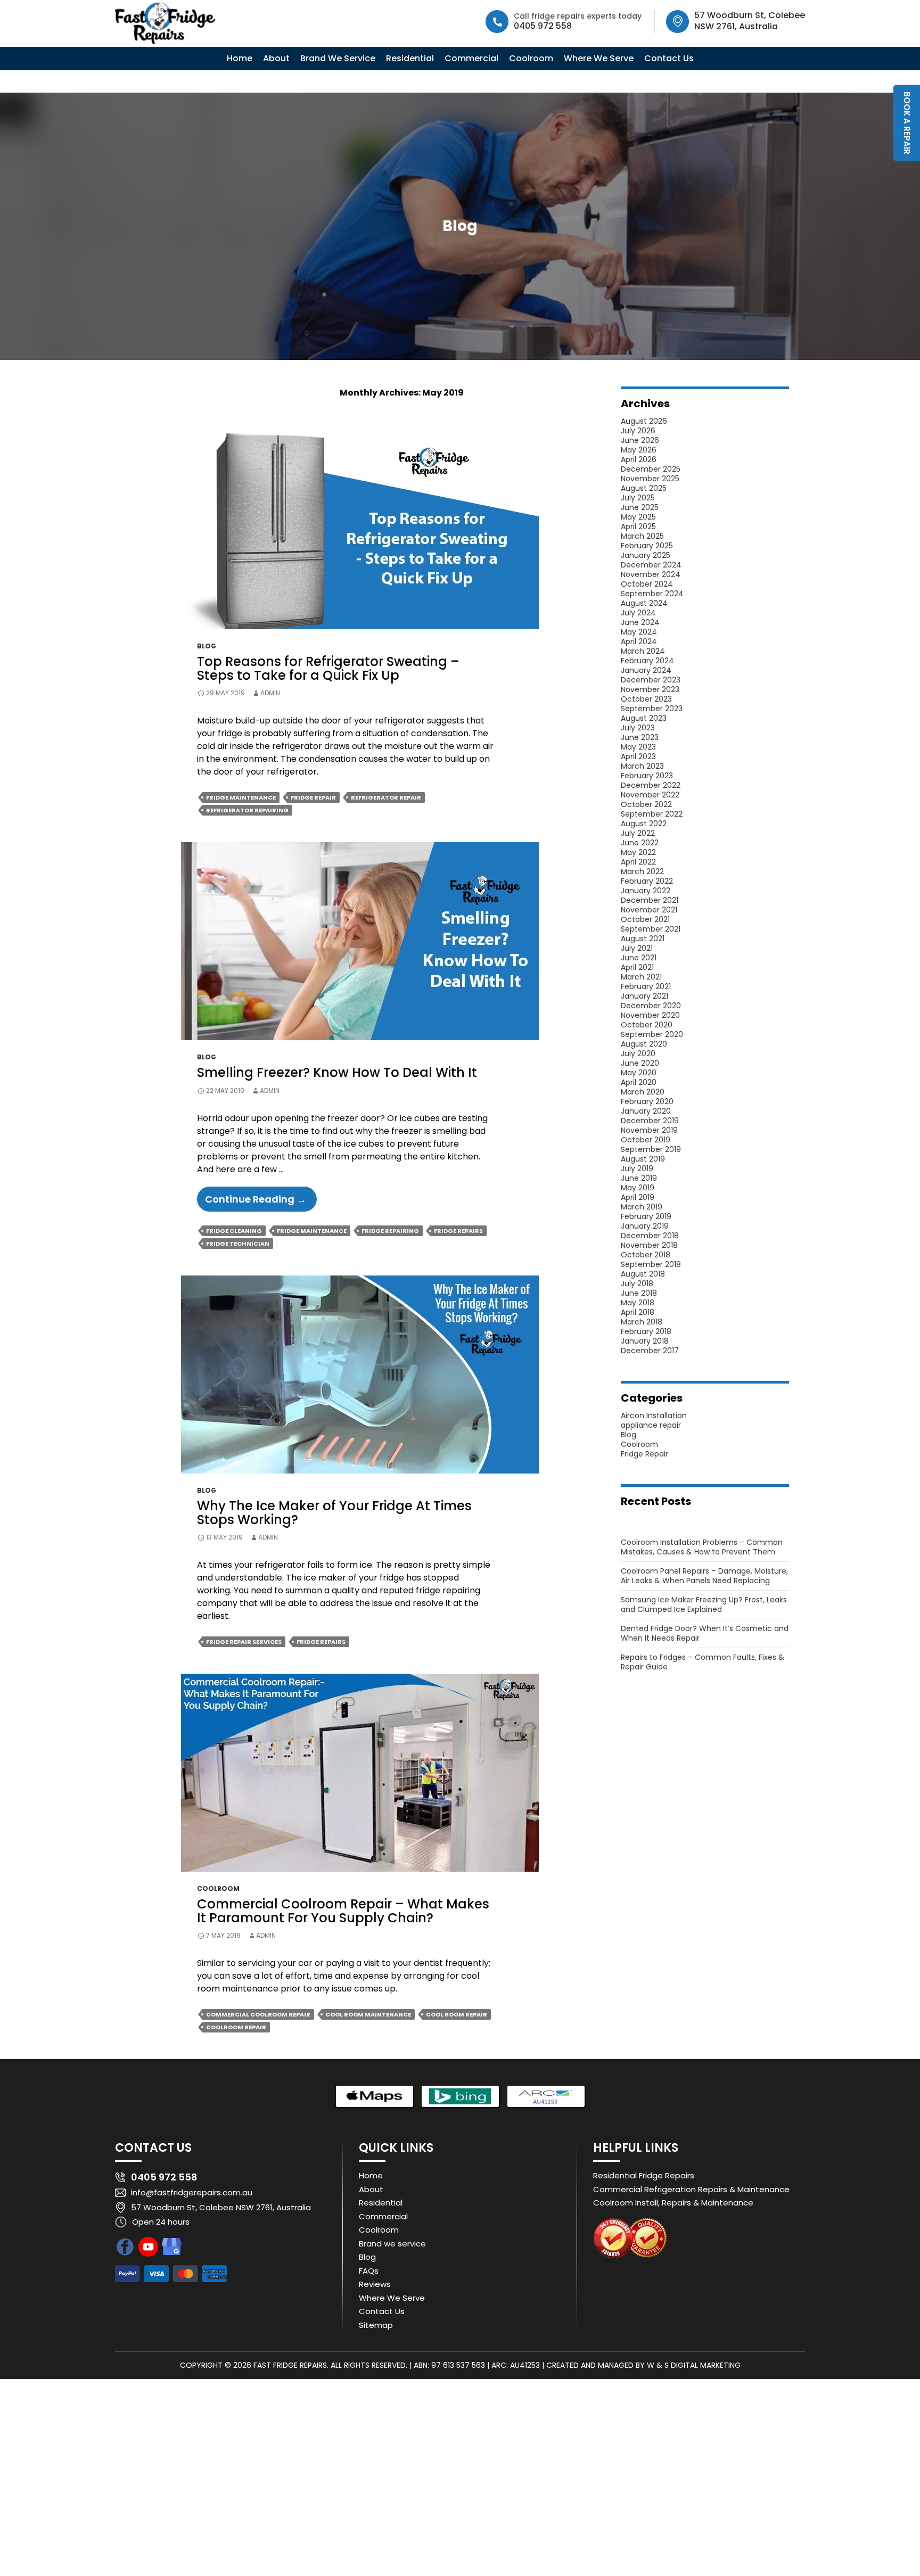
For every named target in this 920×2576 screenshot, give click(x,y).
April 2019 (638, 1197)
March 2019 (642, 1207)
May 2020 (639, 1073)
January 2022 (646, 891)
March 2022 (642, 871)
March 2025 (642, 536)
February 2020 (647, 1101)
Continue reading (261, 1202)
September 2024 (652, 594)
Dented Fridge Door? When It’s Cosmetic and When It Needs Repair (705, 1633)
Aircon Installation (654, 1415)
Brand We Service (338, 58)
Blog (207, 646)
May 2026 (639, 450)
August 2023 (644, 718)
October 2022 (646, 804)
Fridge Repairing (390, 1231)
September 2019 (651, 1149)
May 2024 (639, 632)
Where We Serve (599, 58)
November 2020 (650, 1015)
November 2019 (649, 1130)
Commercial (471, 58)
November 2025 (650, 479)
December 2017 (650, 1351)
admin (270, 693)
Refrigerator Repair (386, 797)
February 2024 (647, 661)
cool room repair (457, 2014)
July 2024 (638, 613)
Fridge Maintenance (241, 797)
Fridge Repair (313, 797)
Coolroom (531, 58)
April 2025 (638, 526)
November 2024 (651, 574)
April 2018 (638, 1312)
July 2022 (638, 833)
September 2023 (652, 709)
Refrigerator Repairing (247, 810)
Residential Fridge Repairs (644, 2175)
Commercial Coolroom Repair (258, 2014)
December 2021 (650, 900)
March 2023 (642, 766)
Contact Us (669, 58)
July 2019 (637, 1168)
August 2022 (644, 824)
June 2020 (640, 1063)
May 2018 (638, 1303)
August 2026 (644, 421)
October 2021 (645, 919)
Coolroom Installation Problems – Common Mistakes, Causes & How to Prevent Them (702, 1547)
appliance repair (651, 1425)
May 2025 (638, 517)
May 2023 (638, 747)
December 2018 (650, 1236)
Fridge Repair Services (244, 1642)
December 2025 (651, 469)
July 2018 (637, 1283)
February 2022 (647, 881)
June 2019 (639, 1178)
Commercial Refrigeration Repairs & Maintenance (691, 2189)
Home (240, 58)
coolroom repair (236, 2027)
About (276, 58)
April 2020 (639, 1082)
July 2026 (638, 431)
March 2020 (643, 1092)
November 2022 (650, 795)
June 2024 (640, 622)
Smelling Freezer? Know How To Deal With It (337, 1072)
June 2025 (640, 507)
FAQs (369, 2271)
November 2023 (650, 689)
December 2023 (651, 680)
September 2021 (651, 929)
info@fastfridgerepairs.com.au (192, 2192)
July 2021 (637, 948)
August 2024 (644, 603)
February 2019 (646, 1216)
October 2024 (647, 584)
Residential (410, 58)
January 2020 (646, 1111)
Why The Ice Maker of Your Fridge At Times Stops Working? (334, 1513)
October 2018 (646, 1255)
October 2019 (646, 1140)
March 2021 (641, 977)
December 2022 (651, 785)
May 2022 (638, 852)
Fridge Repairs (458, 1231)
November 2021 (649, 910)
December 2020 (651, 1006)
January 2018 (645, 1341)
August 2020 (644, 1044)
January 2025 (646, 555)
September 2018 (651, 1264)
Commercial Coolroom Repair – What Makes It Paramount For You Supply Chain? (343, 1911)
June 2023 (640, 737)
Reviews (375, 2284)
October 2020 (647, 1025)
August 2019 (643, 1159)
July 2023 (638, 728)
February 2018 (646, 1331)
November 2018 (649, 1245)
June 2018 (639, 1293)
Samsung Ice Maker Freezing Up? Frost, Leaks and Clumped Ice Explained (704, 1604)
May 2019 (638, 1188)
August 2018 (643, 1274)
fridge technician (238, 1244)
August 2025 (644, 488)
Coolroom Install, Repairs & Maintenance (673, 2203)
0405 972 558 (543, 26)
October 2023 (646, 699)
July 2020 (638, 1054)
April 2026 (639, 459)
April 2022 (638, 862)
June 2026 (640, 440)
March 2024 (643, 651)
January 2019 (645, 1226)
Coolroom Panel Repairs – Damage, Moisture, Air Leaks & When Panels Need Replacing (704, 1576)
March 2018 (642, 1322)
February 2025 (647, 546)
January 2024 (646, 670)
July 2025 (638, 498)
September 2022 (652, 814)
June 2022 (640, 843)
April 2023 (638, 756)
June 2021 (639, 958)
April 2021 (637, 967)
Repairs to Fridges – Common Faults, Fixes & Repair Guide (703, 1662)
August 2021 (643, 939)
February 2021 (646, 986)
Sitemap (376, 2325)
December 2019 (650, 1121)
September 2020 (652, 1034)
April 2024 (639, 641)
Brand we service (392, 2244)
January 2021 (644, 996)
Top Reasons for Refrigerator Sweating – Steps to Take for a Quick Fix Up (328, 668)
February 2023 (647, 776)
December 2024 (651, 565)
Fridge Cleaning (234, 1231)
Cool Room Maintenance (368, 2014)
